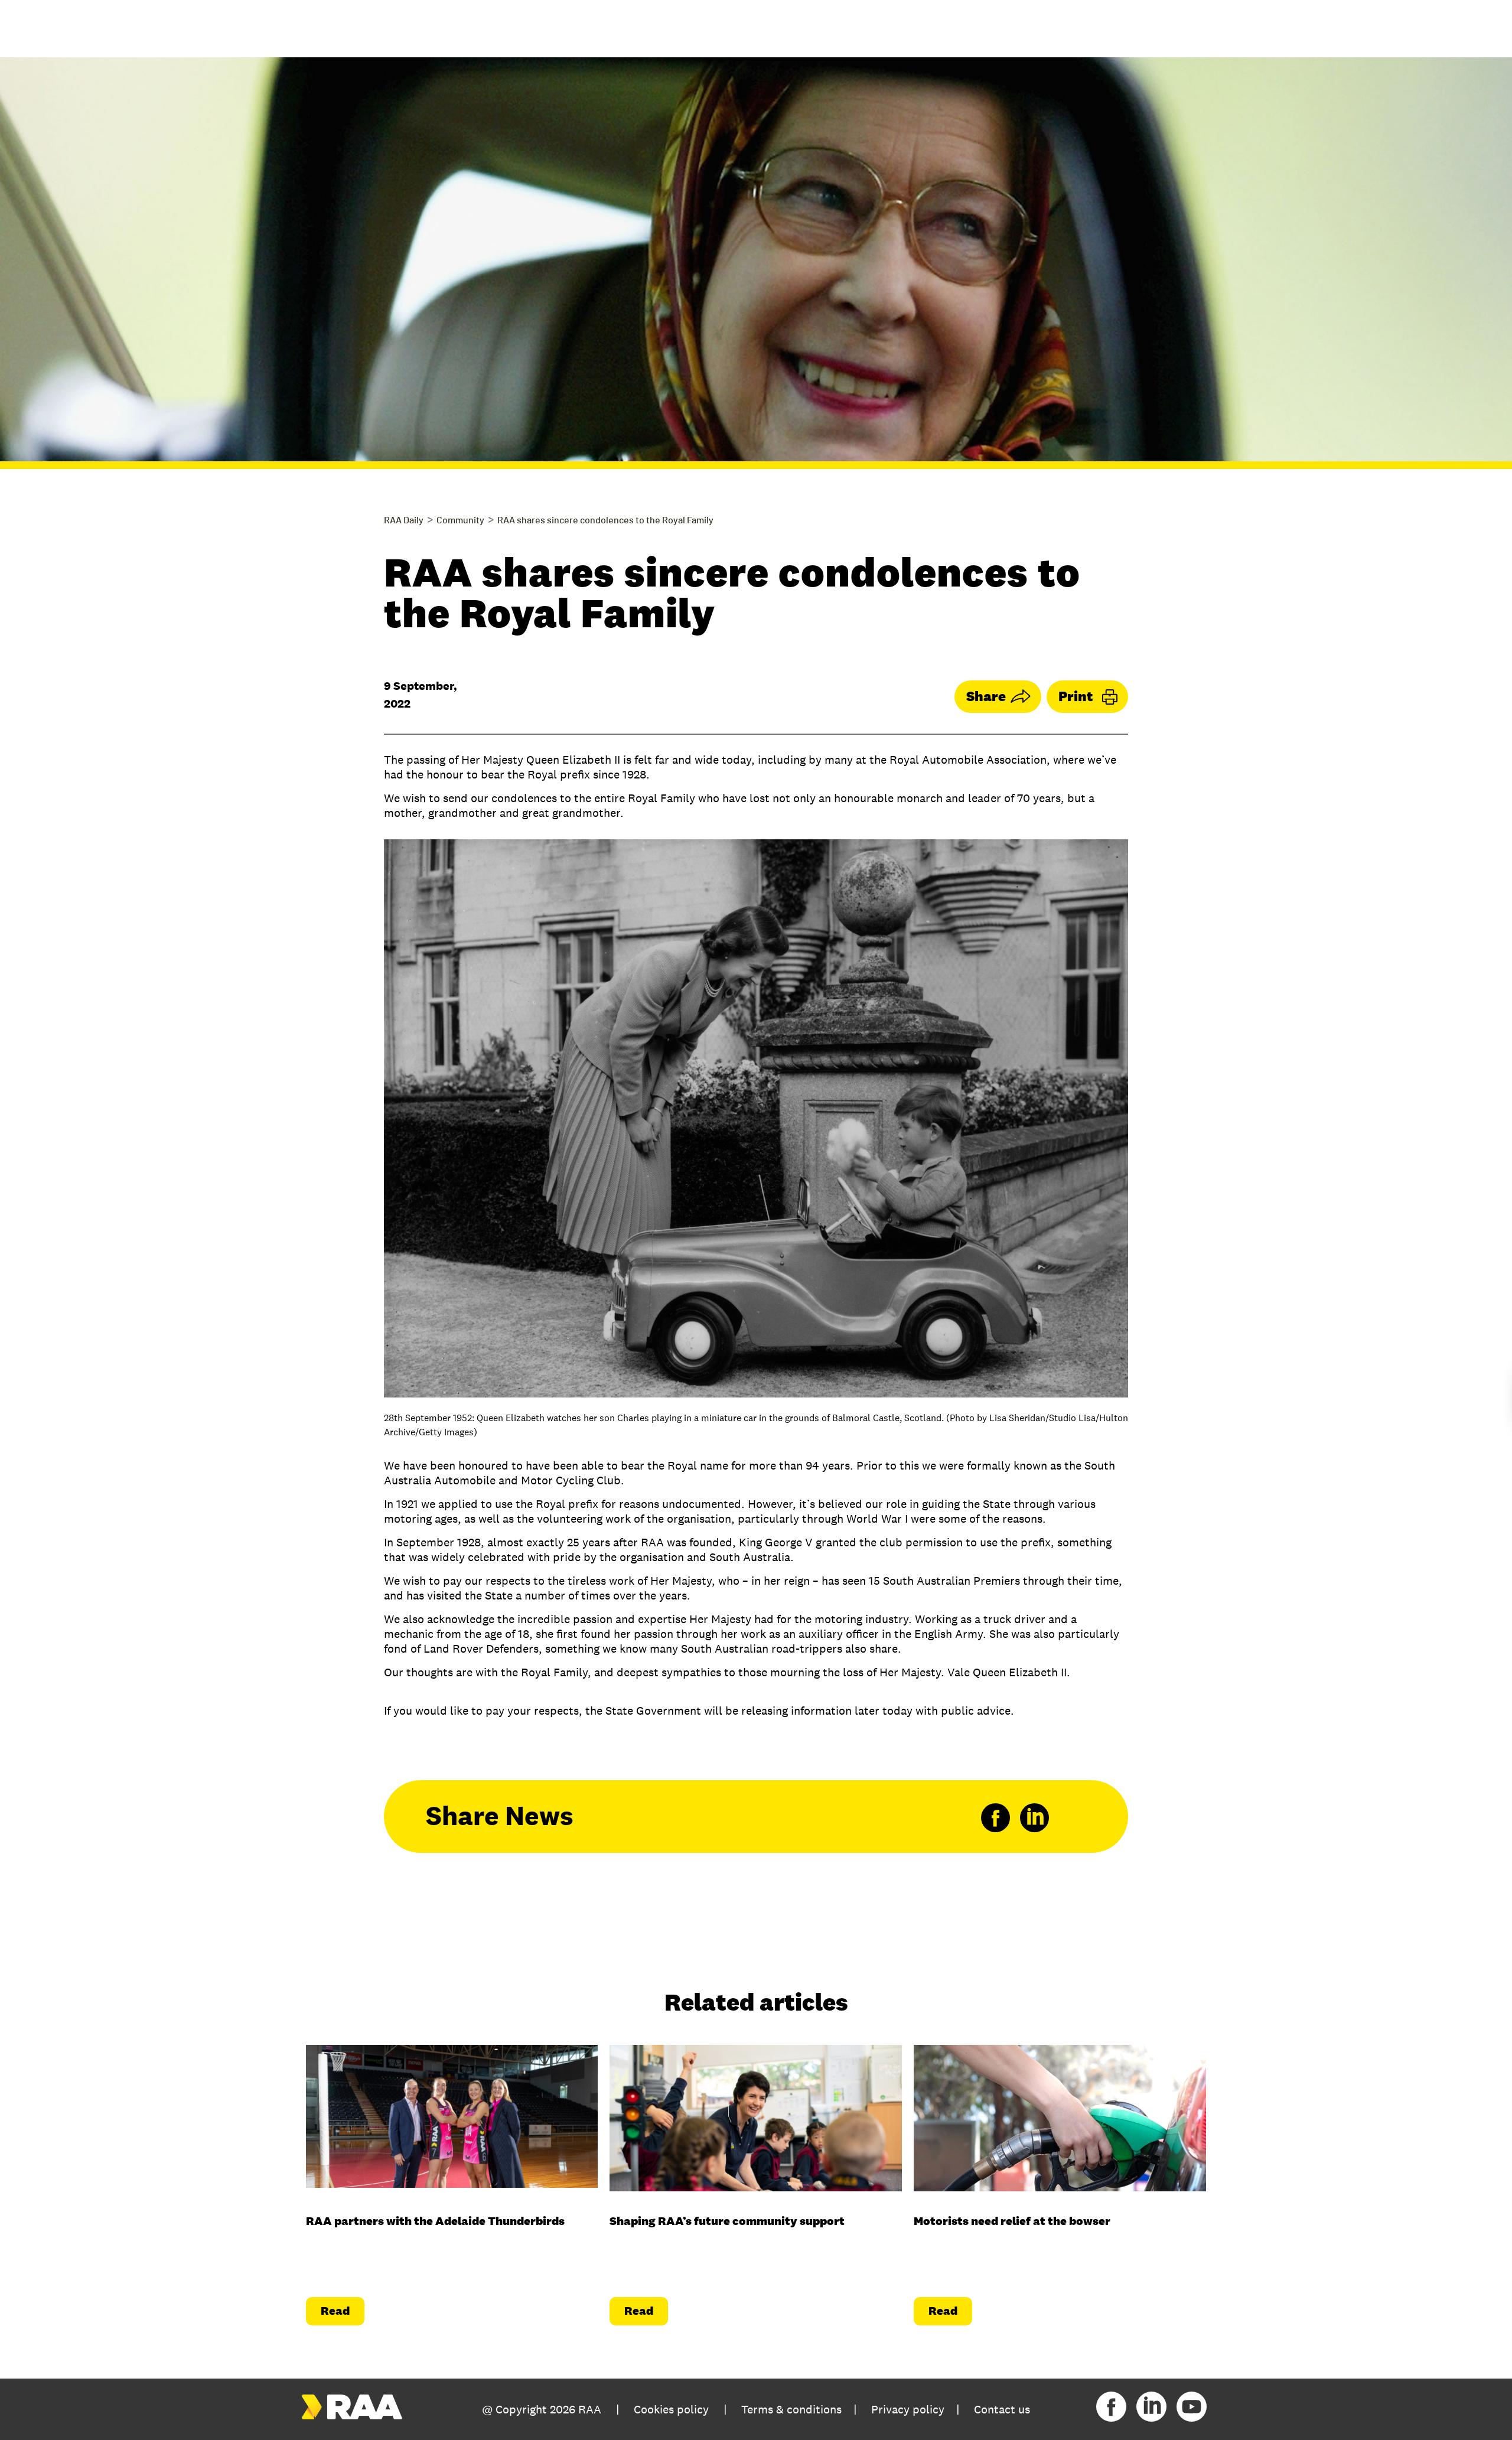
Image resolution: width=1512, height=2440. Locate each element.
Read (335, 2311)
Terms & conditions (791, 2409)
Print (1076, 696)
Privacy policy (908, 2409)
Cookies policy (671, 2409)
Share (986, 696)
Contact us (1002, 2409)
